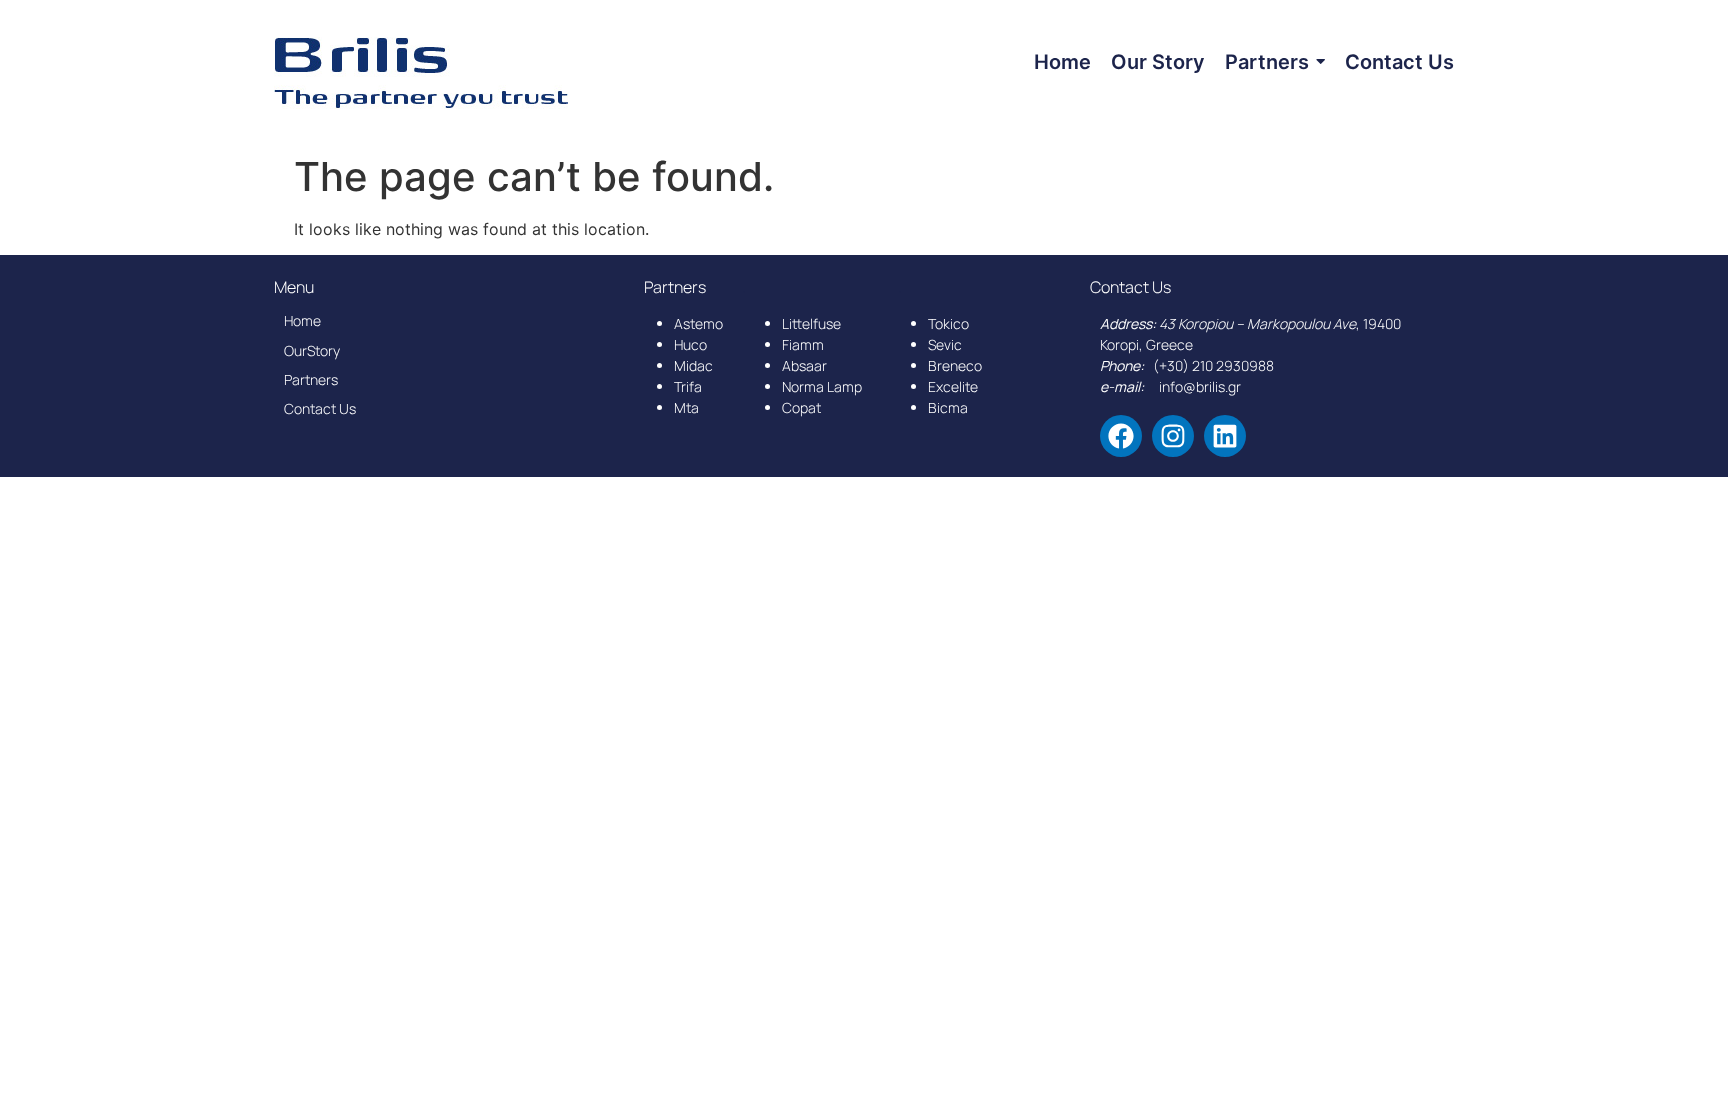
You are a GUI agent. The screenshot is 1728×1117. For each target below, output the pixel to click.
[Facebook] (1121, 436)
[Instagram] (1173, 436)
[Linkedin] (1225, 436)
